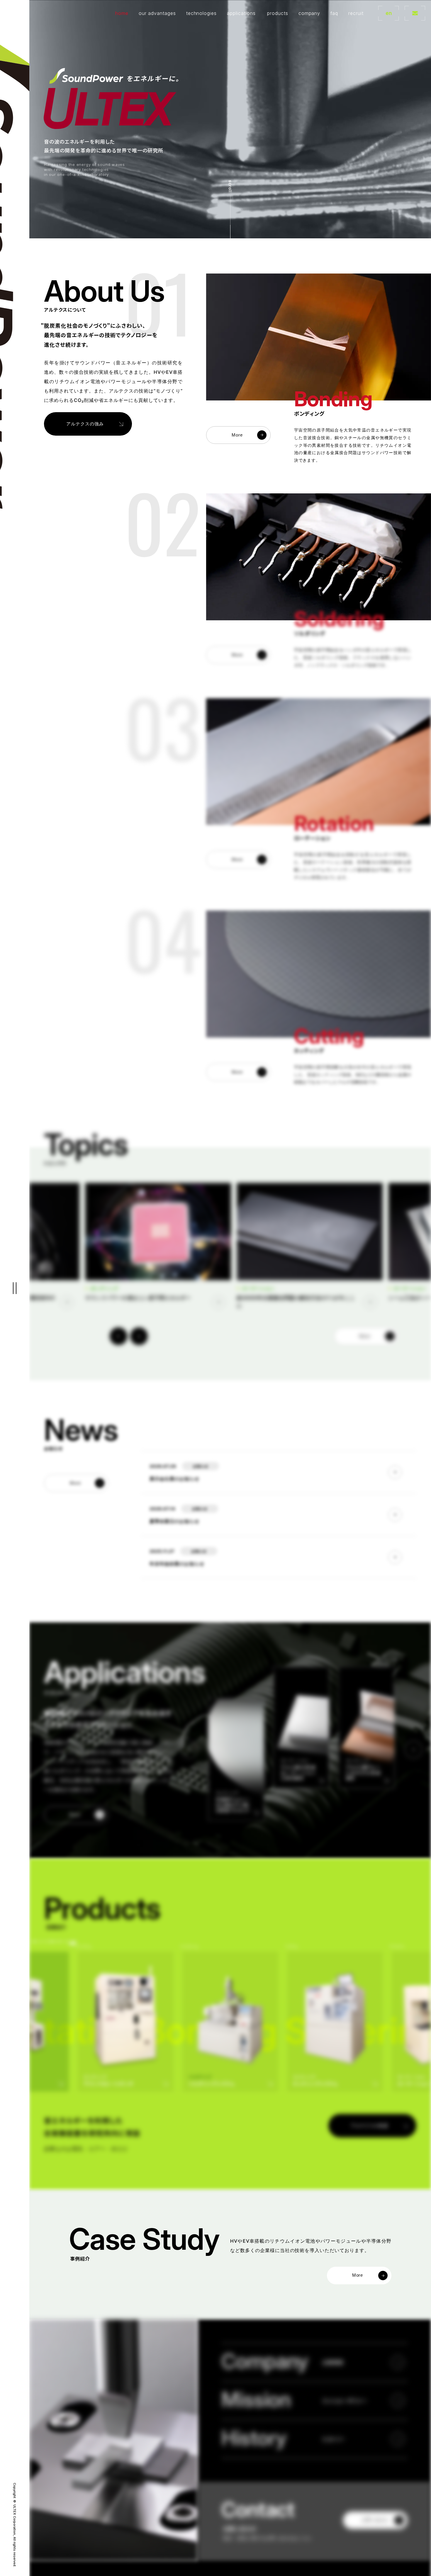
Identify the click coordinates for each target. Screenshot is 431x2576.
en (389, 13)
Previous (118, 1336)
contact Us (415, 13)
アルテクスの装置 (369, 2126)
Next (139, 1336)
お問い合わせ (375, 2520)
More (237, 435)
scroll (230, 186)
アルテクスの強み (85, 424)
